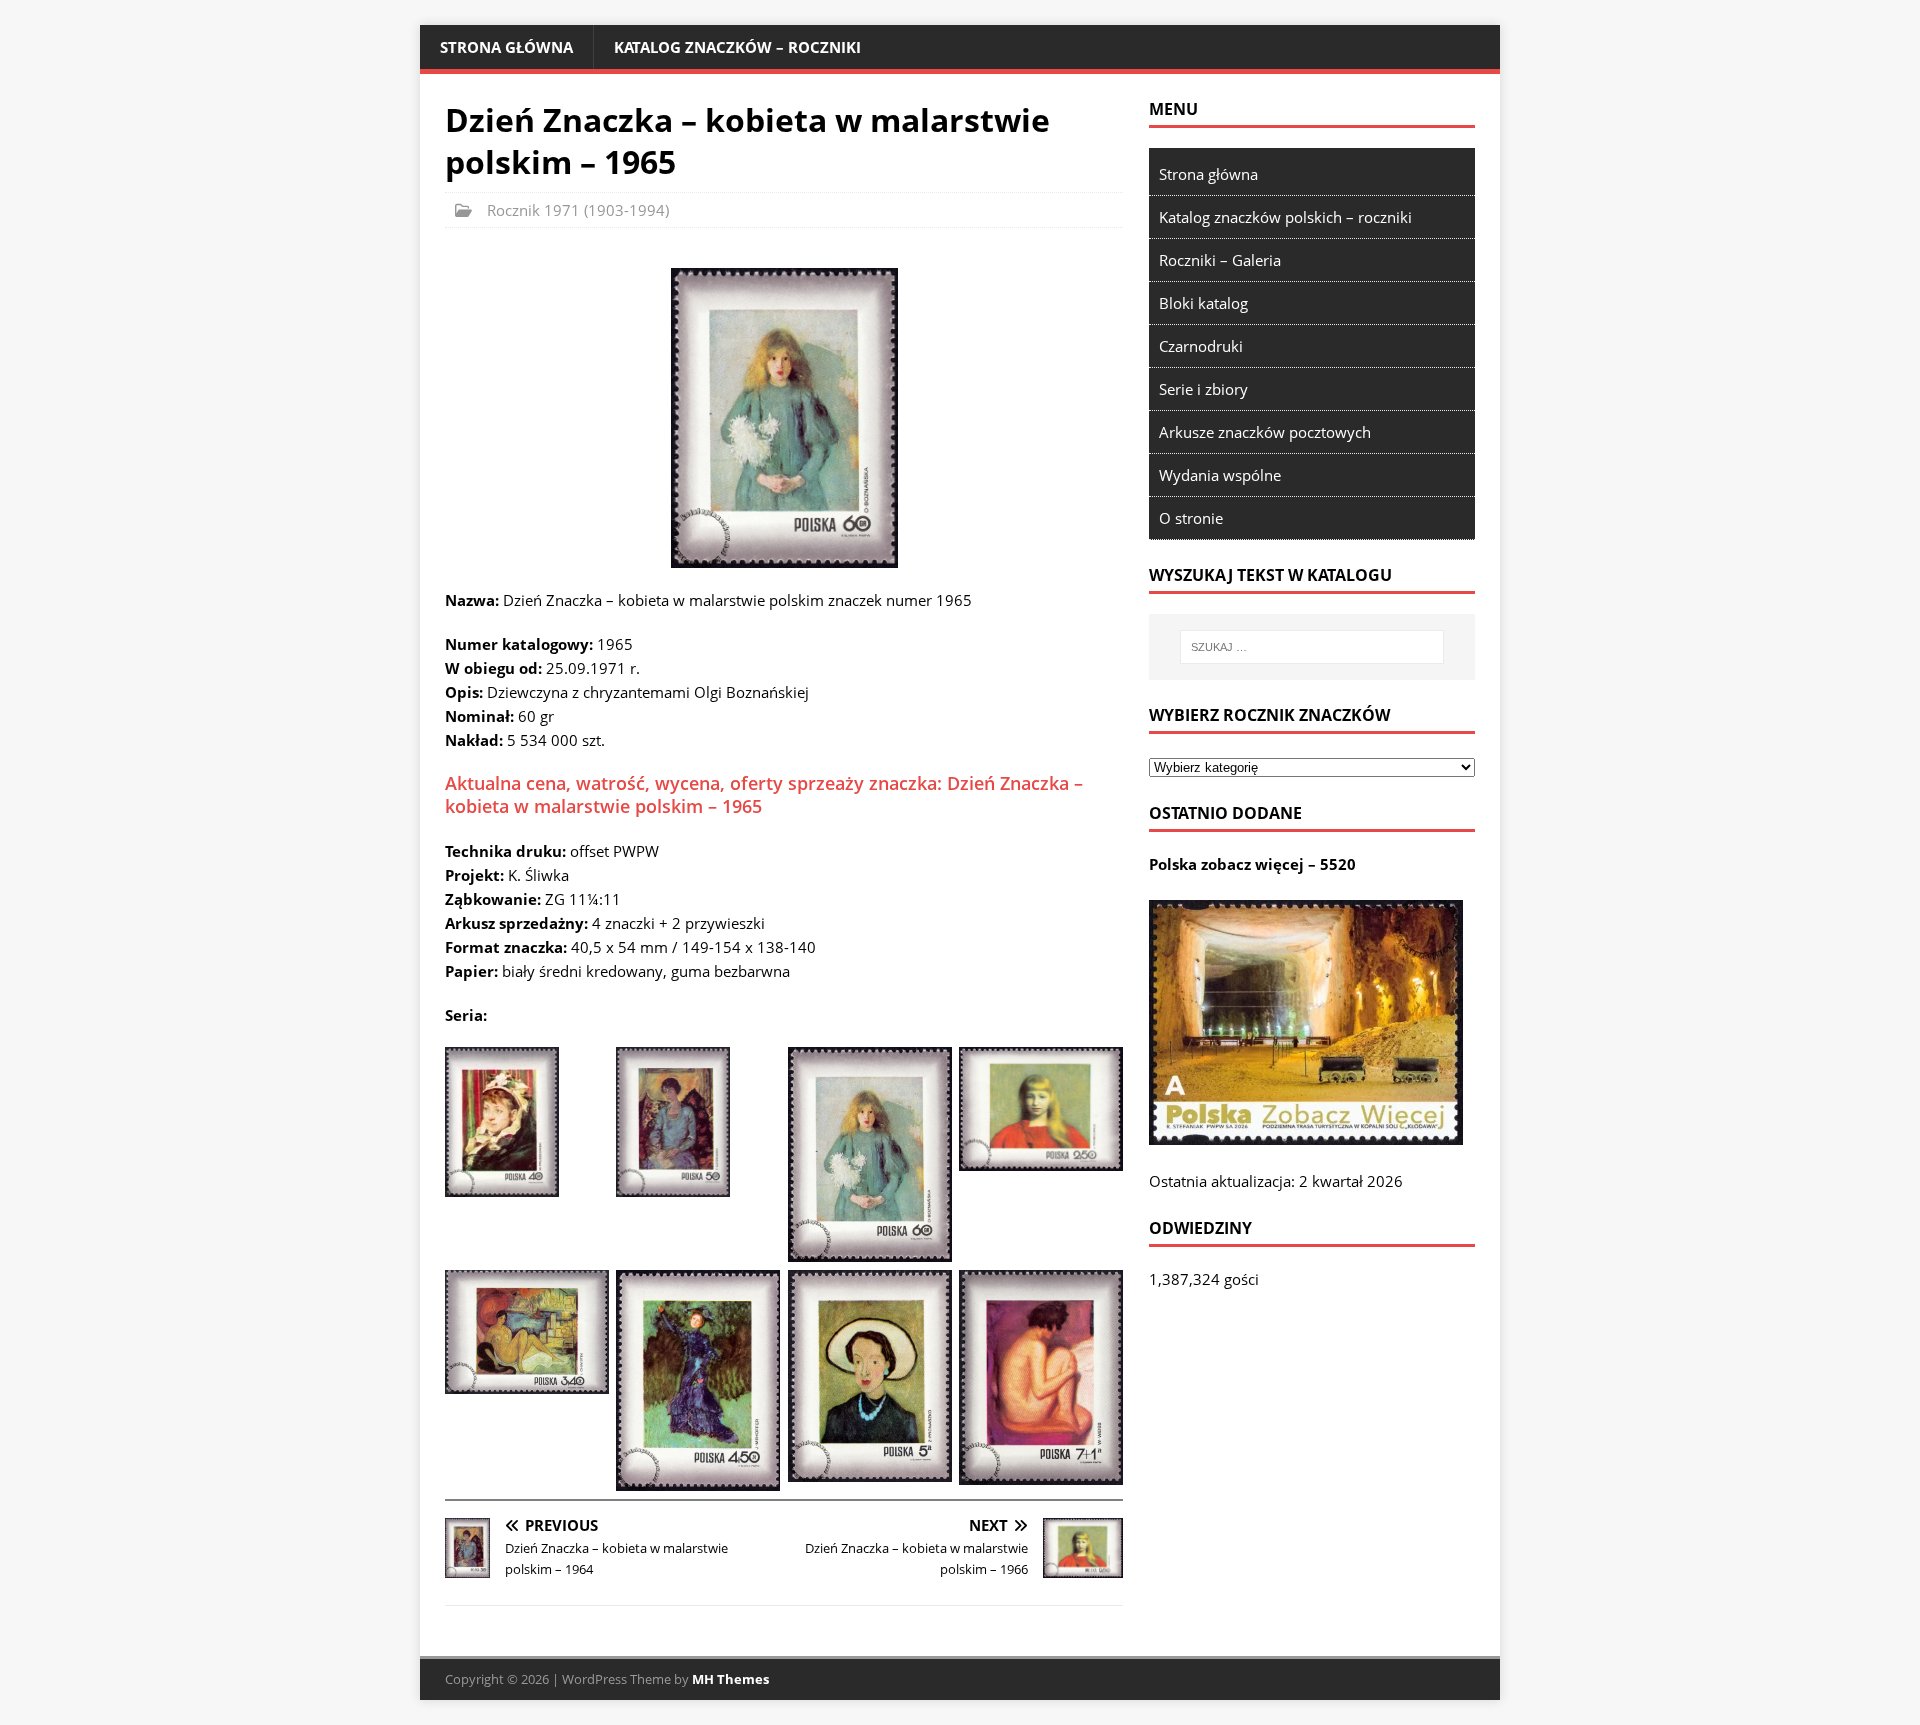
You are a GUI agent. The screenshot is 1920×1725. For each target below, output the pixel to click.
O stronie (1191, 518)
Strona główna (506, 47)
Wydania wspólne (1220, 475)
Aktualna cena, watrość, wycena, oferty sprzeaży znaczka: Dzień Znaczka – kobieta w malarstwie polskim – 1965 (764, 794)
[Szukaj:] (1312, 647)
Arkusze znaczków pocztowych (1265, 432)
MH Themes (730, 1679)
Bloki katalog (1203, 303)
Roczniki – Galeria (1220, 260)
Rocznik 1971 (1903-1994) (578, 210)
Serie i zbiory (1203, 389)
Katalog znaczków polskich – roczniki (1285, 217)
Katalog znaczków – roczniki (737, 47)
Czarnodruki (1201, 346)
